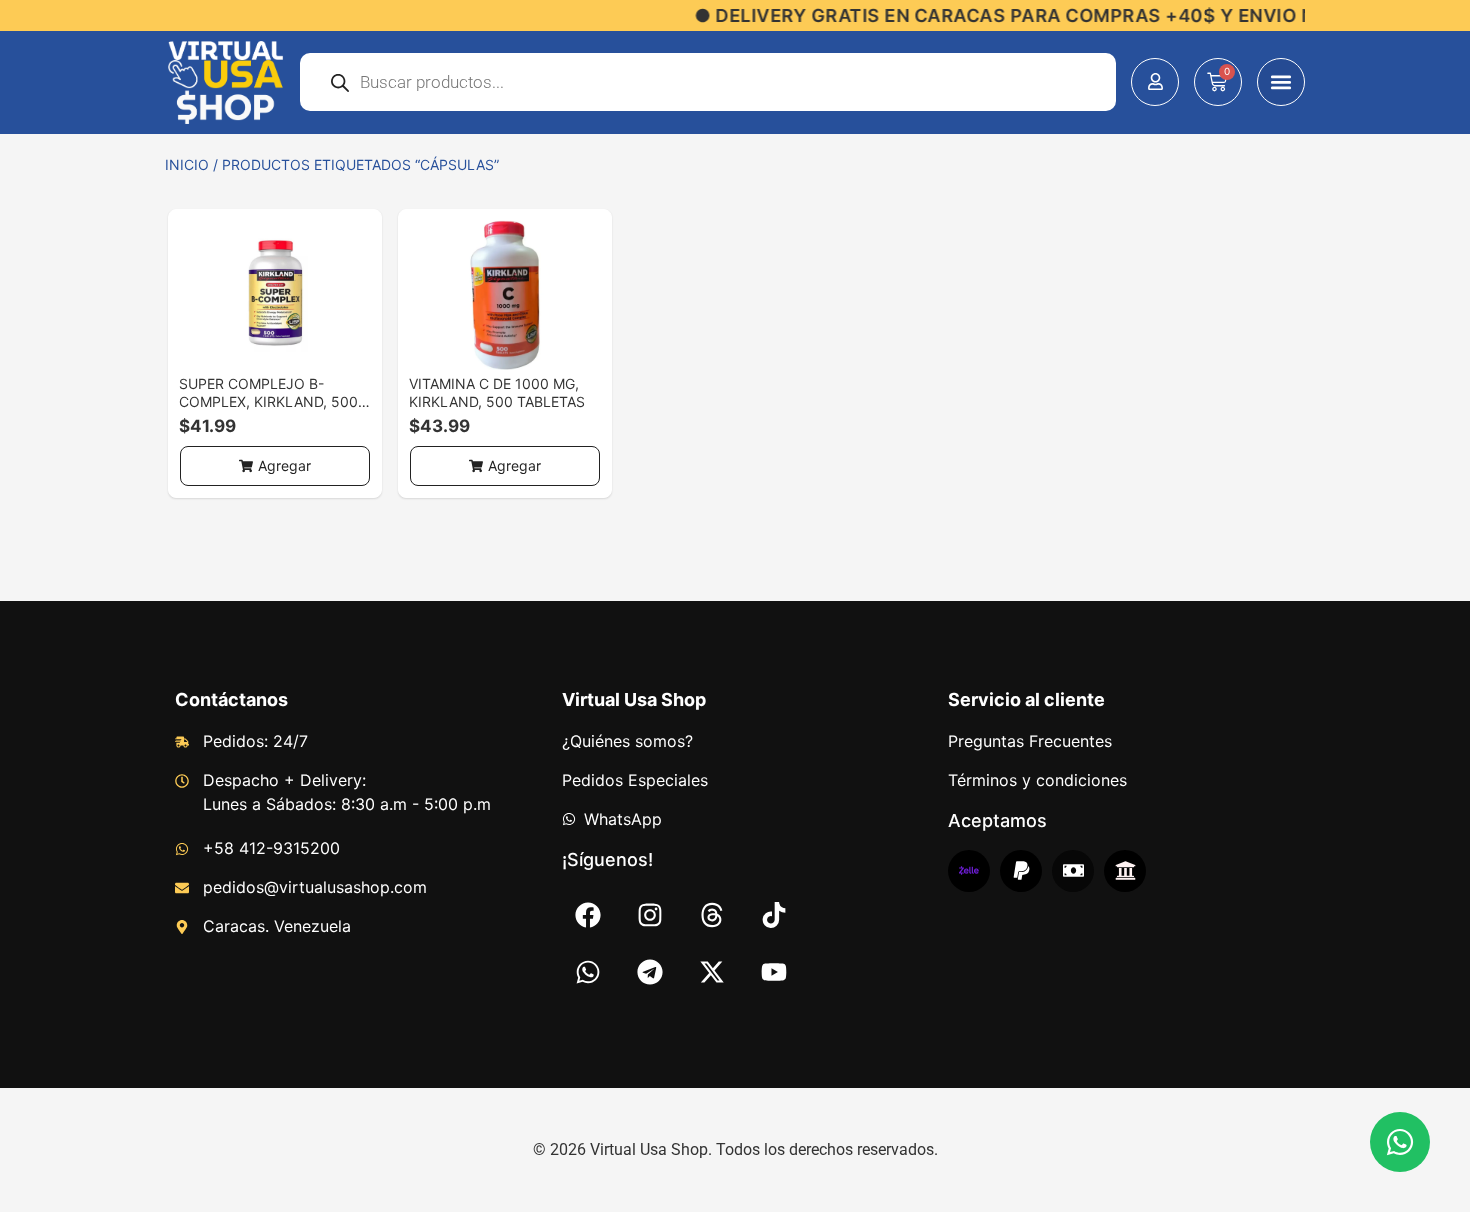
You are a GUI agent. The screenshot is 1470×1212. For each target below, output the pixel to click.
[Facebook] (588, 915)
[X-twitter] (712, 972)
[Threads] (712, 915)
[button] (1281, 82)
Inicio (187, 164)
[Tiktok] (774, 915)
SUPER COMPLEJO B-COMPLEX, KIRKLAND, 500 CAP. (268, 401)
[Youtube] (774, 972)
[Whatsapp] (588, 972)
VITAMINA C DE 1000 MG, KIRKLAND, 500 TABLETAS (497, 392)
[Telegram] (650, 972)
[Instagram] (650, 915)
